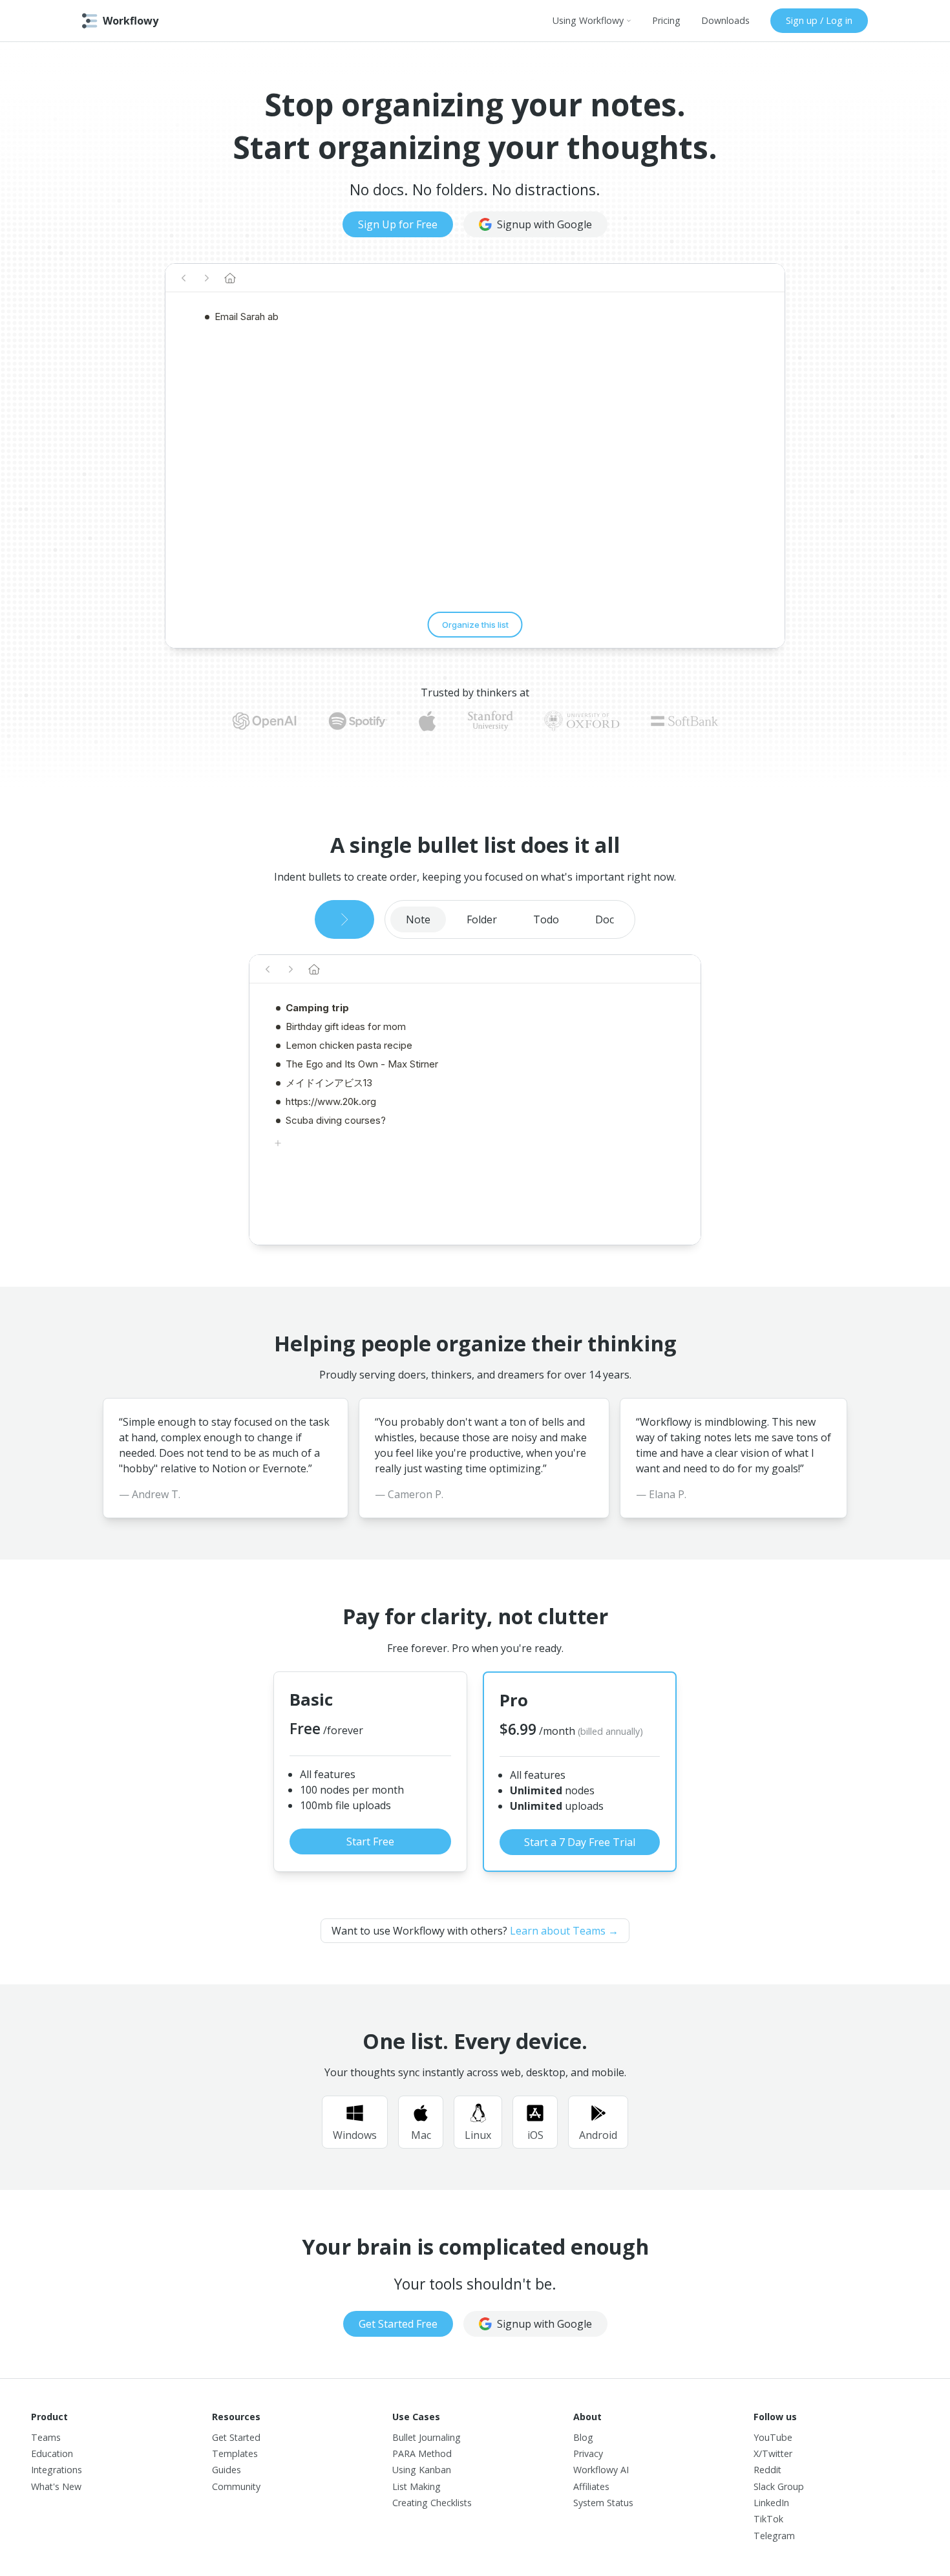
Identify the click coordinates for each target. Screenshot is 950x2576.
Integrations (57, 2470)
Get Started (236, 2437)
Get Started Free (398, 2324)
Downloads (725, 20)
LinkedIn (771, 2503)
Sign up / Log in (819, 20)
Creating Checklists (432, 2503)
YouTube (773, 2437)
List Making (417, 2486)
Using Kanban (422, 2470)
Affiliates (591, 2486)
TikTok (768, 2519)
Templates (235, 2453)
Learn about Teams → (564, 1931)
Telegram (774, 2536)
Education (52, 2453)
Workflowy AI (601, 2470)
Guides (227, 2470)
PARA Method (422, 2453)
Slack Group (779, 2486)
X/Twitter (773, 2453)
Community (236, 2486)
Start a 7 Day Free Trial (580, 1842)
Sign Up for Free (398, 224)
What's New (56, 2486)
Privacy (588, 2453)
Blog (583, 2437)
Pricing (666, 20)
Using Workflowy (588, 20)
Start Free (370, 1841)
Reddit (767, 2470)
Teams (46, 2437)
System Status (603, 2503)
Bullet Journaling (427, 2437)
